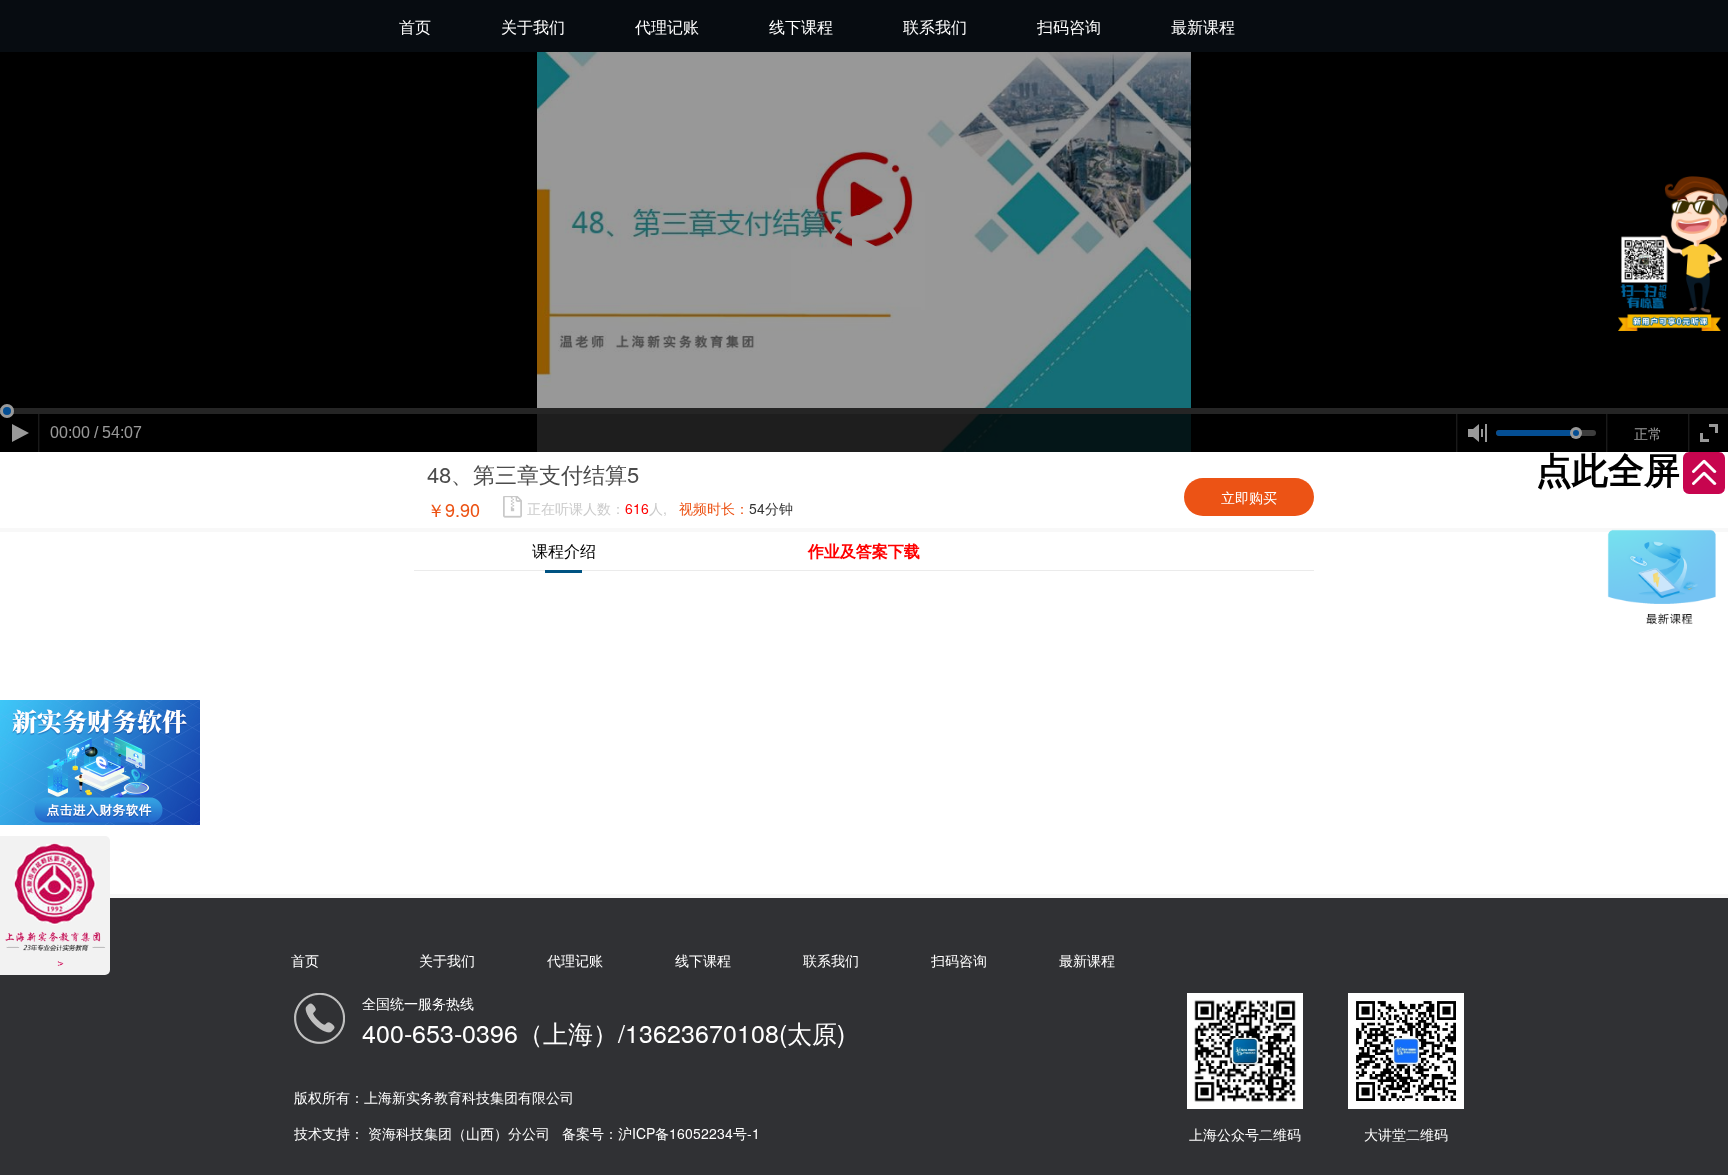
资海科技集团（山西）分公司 (459, 1133)
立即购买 (1249, 497)
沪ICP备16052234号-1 (689, 1133)
